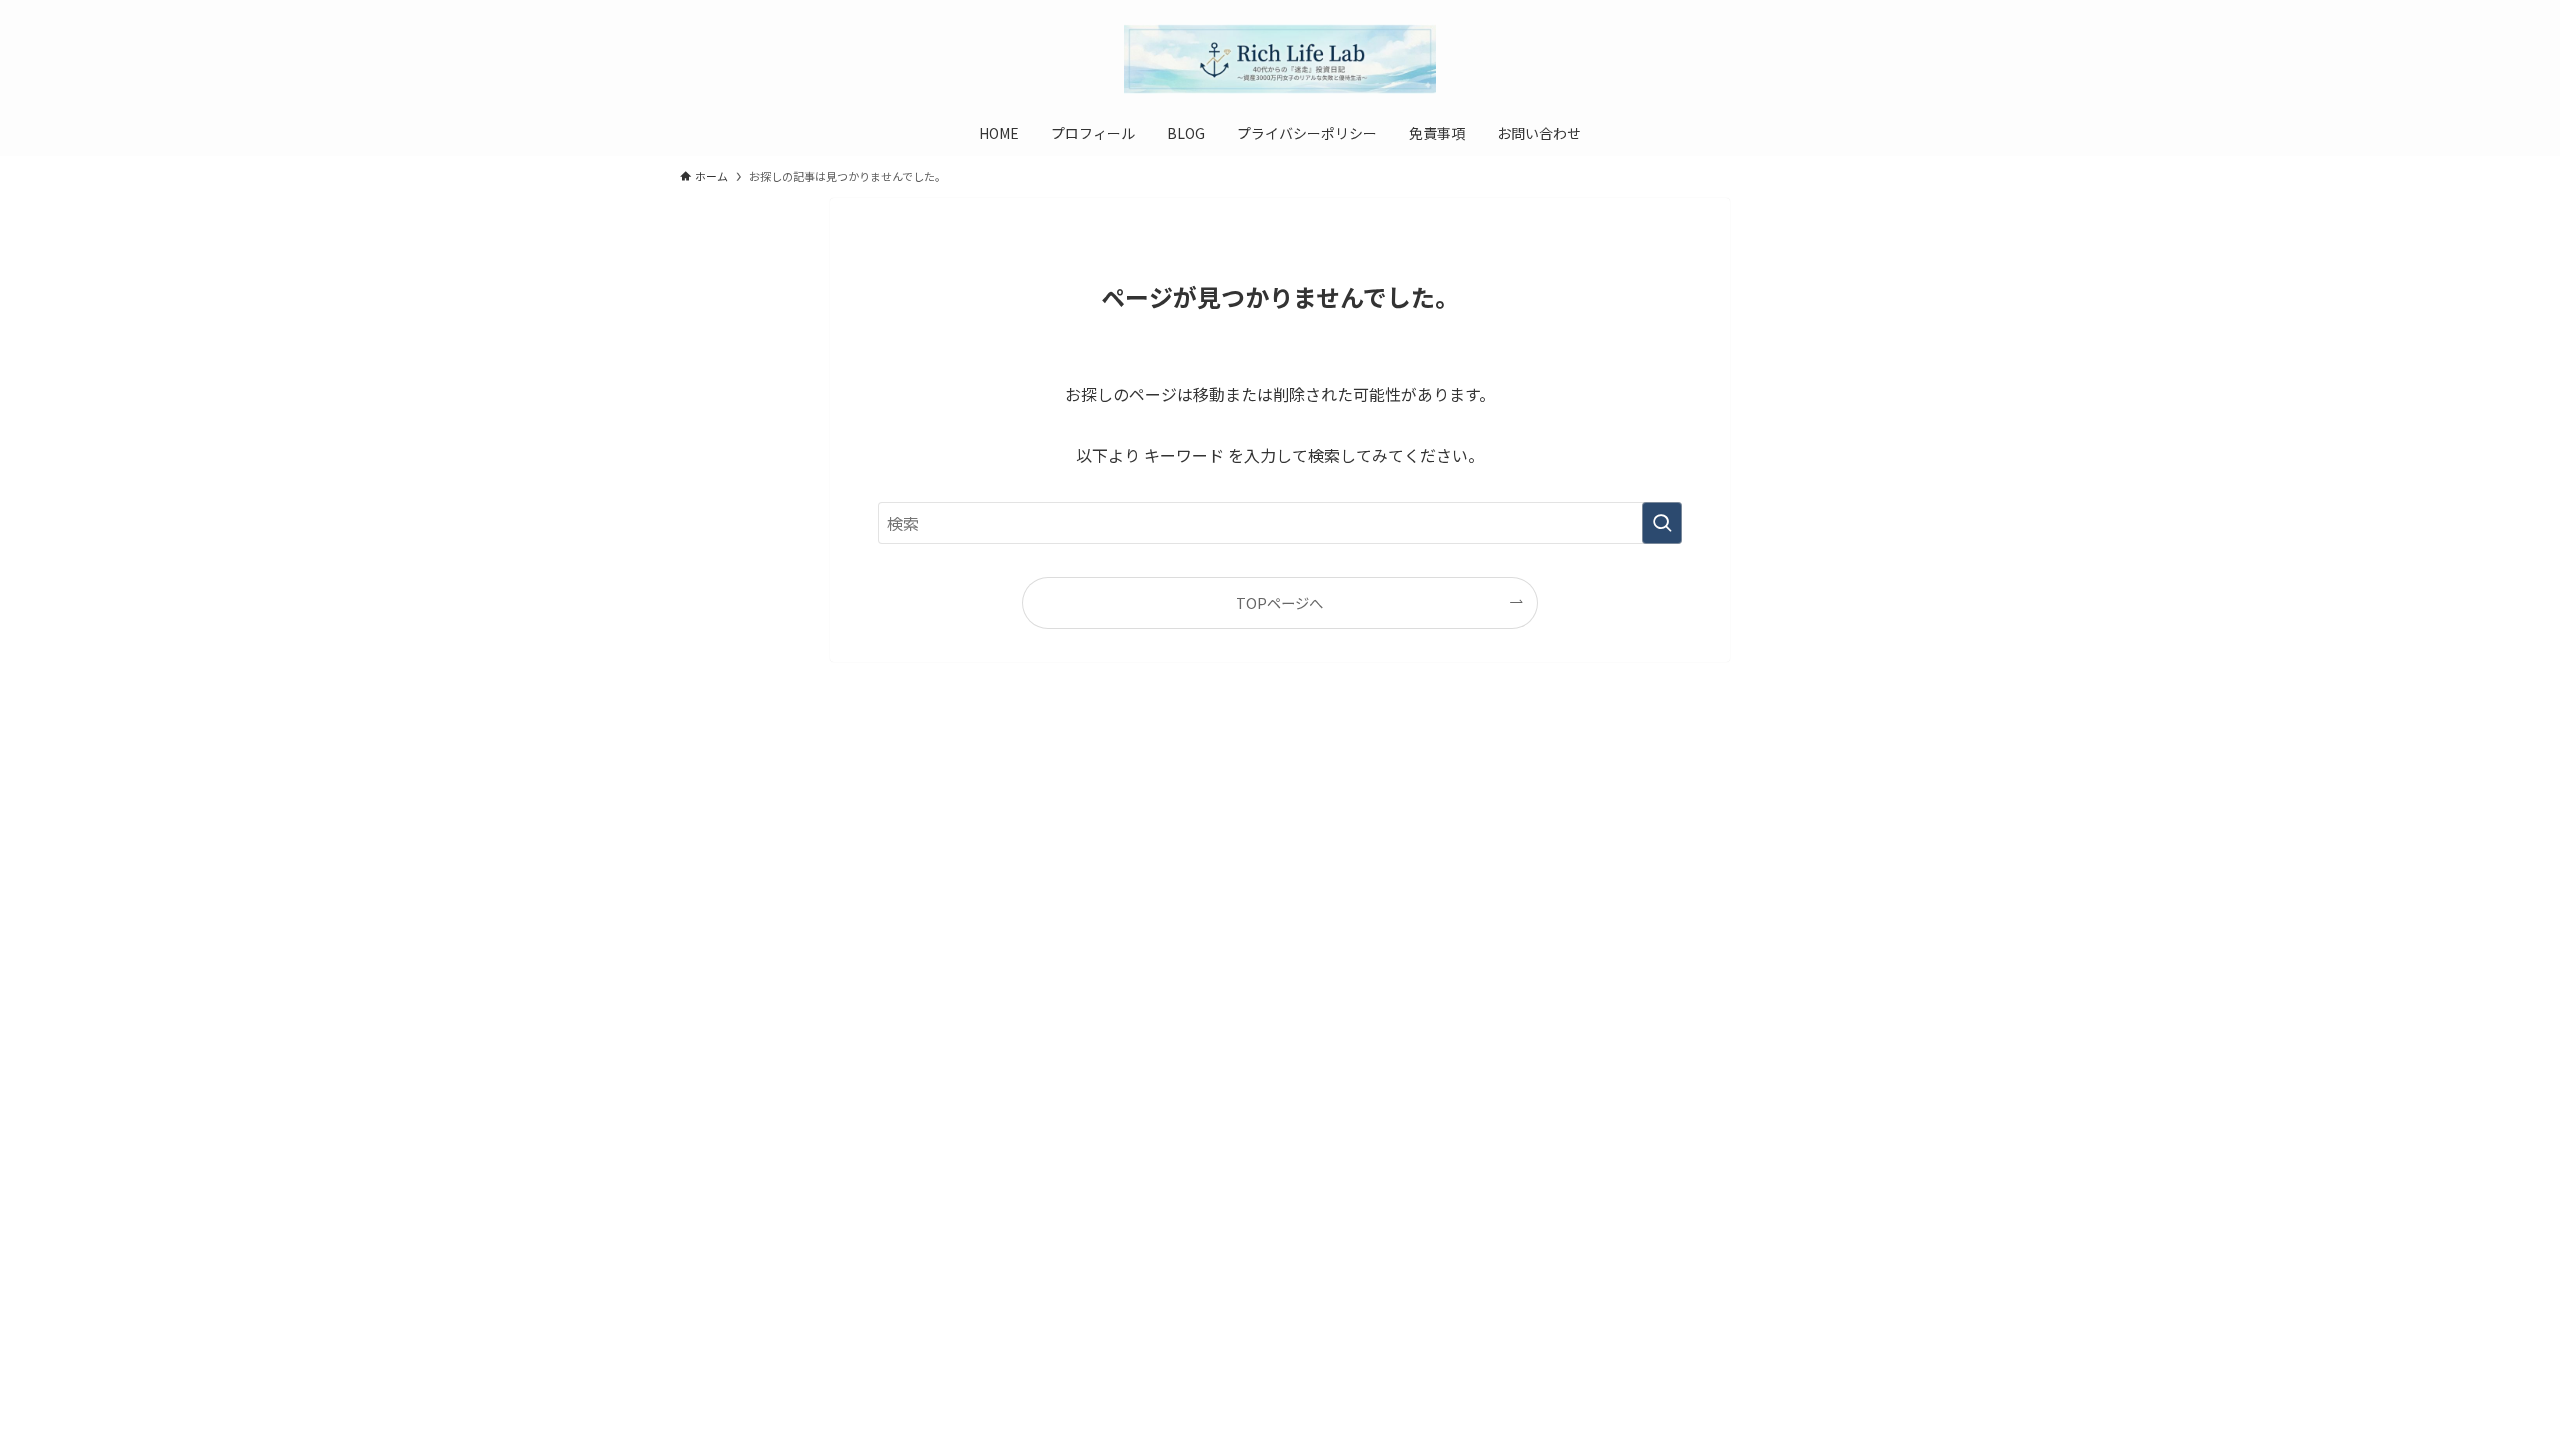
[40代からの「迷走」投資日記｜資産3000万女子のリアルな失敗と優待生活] (1280, 59)
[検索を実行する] (1662, 523)
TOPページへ (1279, 602)
